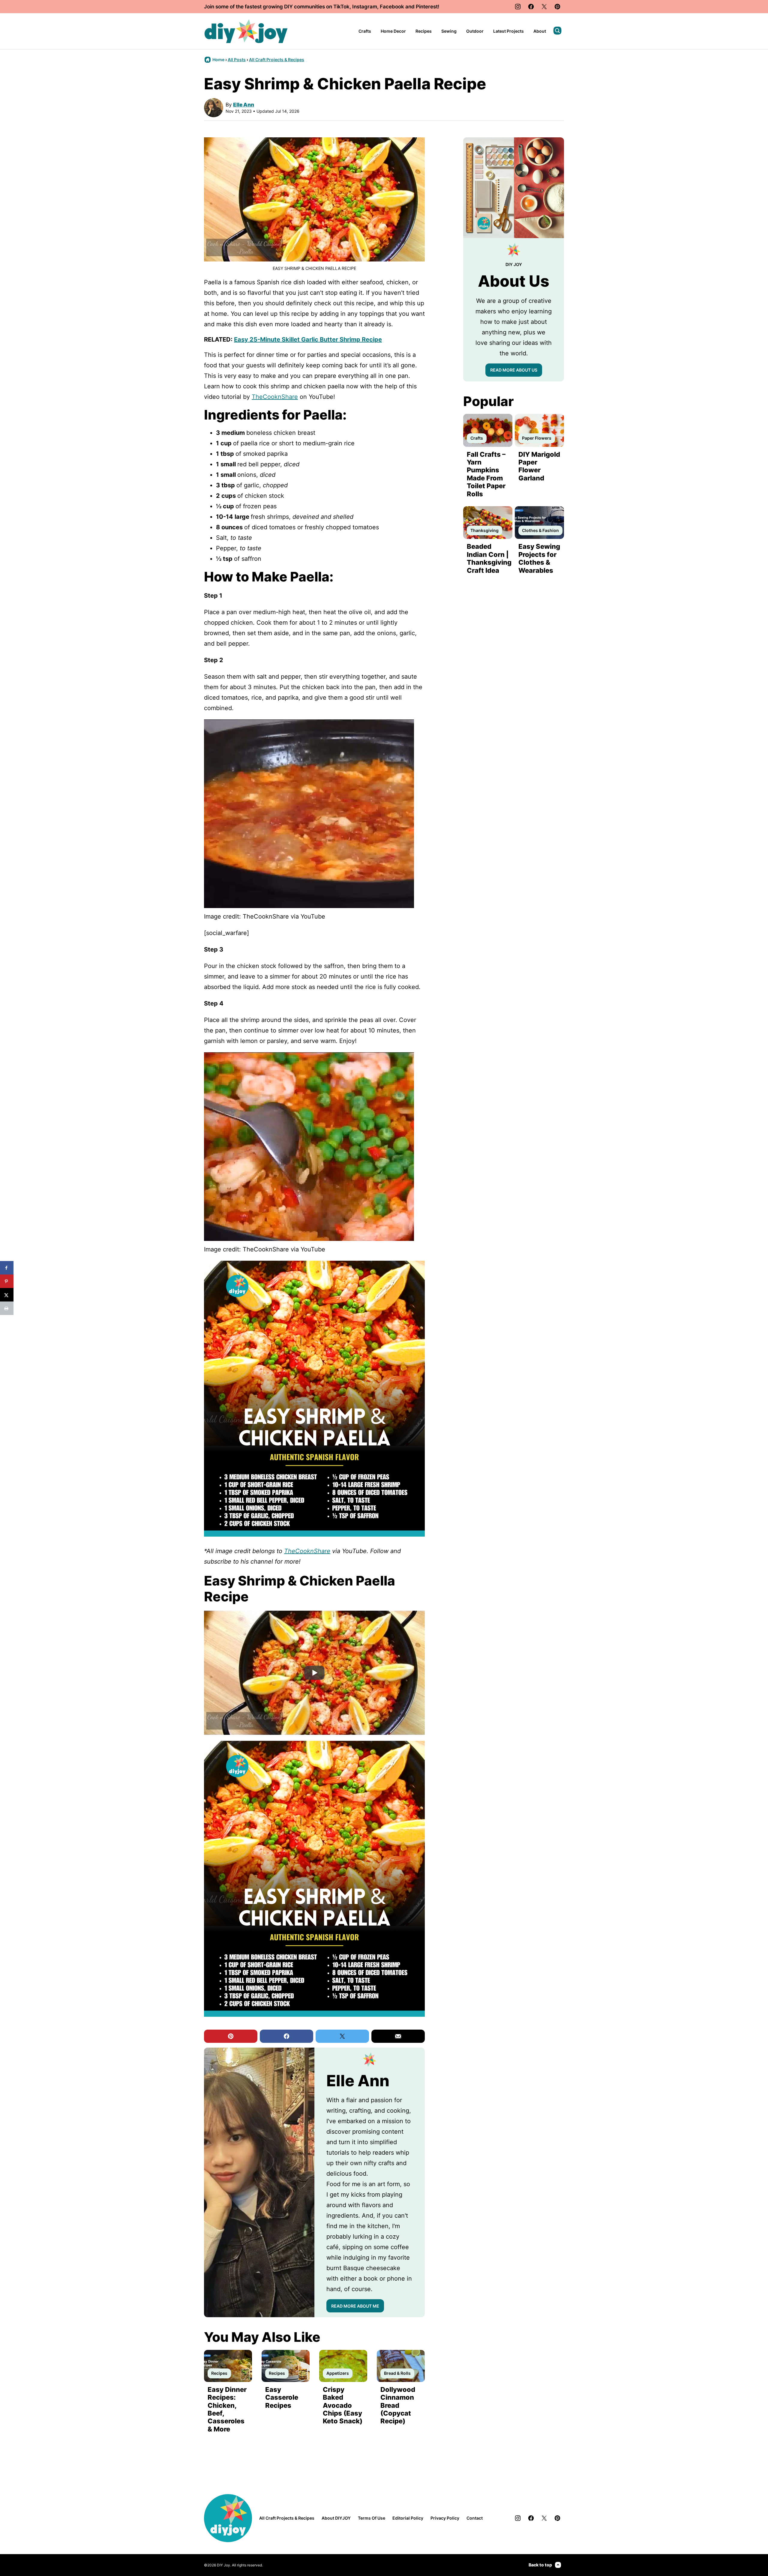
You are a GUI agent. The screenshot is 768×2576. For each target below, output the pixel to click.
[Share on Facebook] (7, 1268)
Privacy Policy (445, 2518)
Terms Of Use (372, 2518)
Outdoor (475, 31)
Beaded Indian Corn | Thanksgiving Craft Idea (489, 558)
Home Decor (393, 31)
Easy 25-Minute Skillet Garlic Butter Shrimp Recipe (308, 339)
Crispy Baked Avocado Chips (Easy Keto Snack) (343, 2405)
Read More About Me (355, 2306)
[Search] (557, 31)
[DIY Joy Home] (246, 31)
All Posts (237, 60)
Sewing (449, 31)
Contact (475, 2518)
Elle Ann (244, 105)
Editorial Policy (408, 2518)
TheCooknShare (275, 397)
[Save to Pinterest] (7, 1281)
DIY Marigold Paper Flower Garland (539, 466)
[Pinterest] (557, 7)
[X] (544, 7)
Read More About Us (514, 370)
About (540, 31)
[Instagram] (518, 7)
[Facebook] (531, 7)
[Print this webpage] (7, 1308)
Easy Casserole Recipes (282, 2397)
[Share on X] (7, 1295)
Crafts (365, 31)
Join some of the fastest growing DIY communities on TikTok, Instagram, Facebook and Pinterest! (322, 7)
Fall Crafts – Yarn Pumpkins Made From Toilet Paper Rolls (486, 474)
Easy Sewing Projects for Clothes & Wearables (539, 558)
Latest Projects (508, 31)
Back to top (540, 2565)
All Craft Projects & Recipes (277, 60)
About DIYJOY (336, 2518)
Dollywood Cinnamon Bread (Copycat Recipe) (398, 2405)
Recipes (424, 31)
